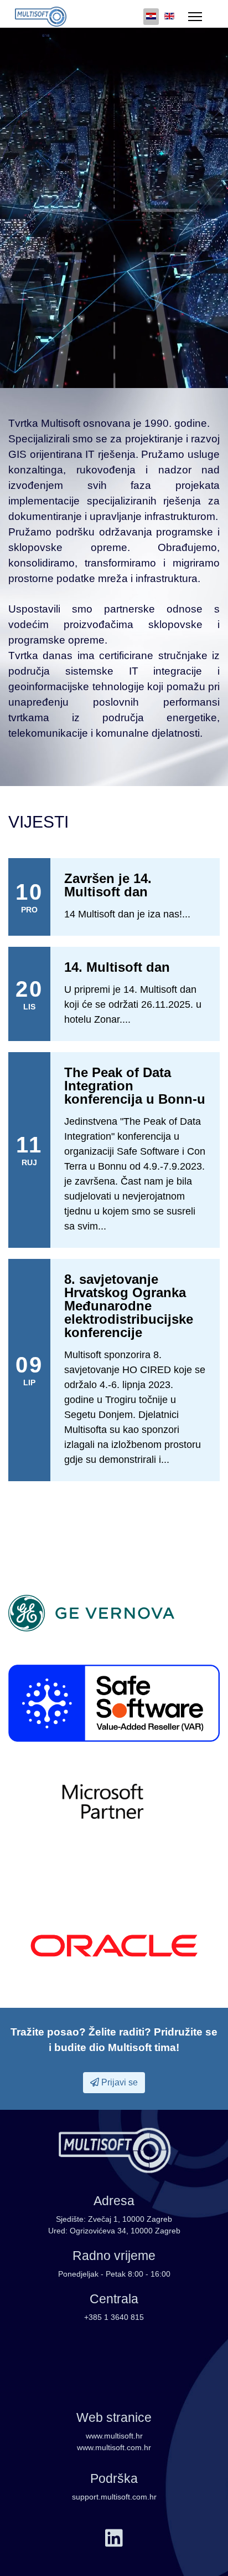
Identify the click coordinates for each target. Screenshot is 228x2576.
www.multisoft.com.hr (114, 2447)
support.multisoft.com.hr (114, 2497)
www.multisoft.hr (114, 2436)
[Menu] (195, 17)
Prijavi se (118, 2082)
